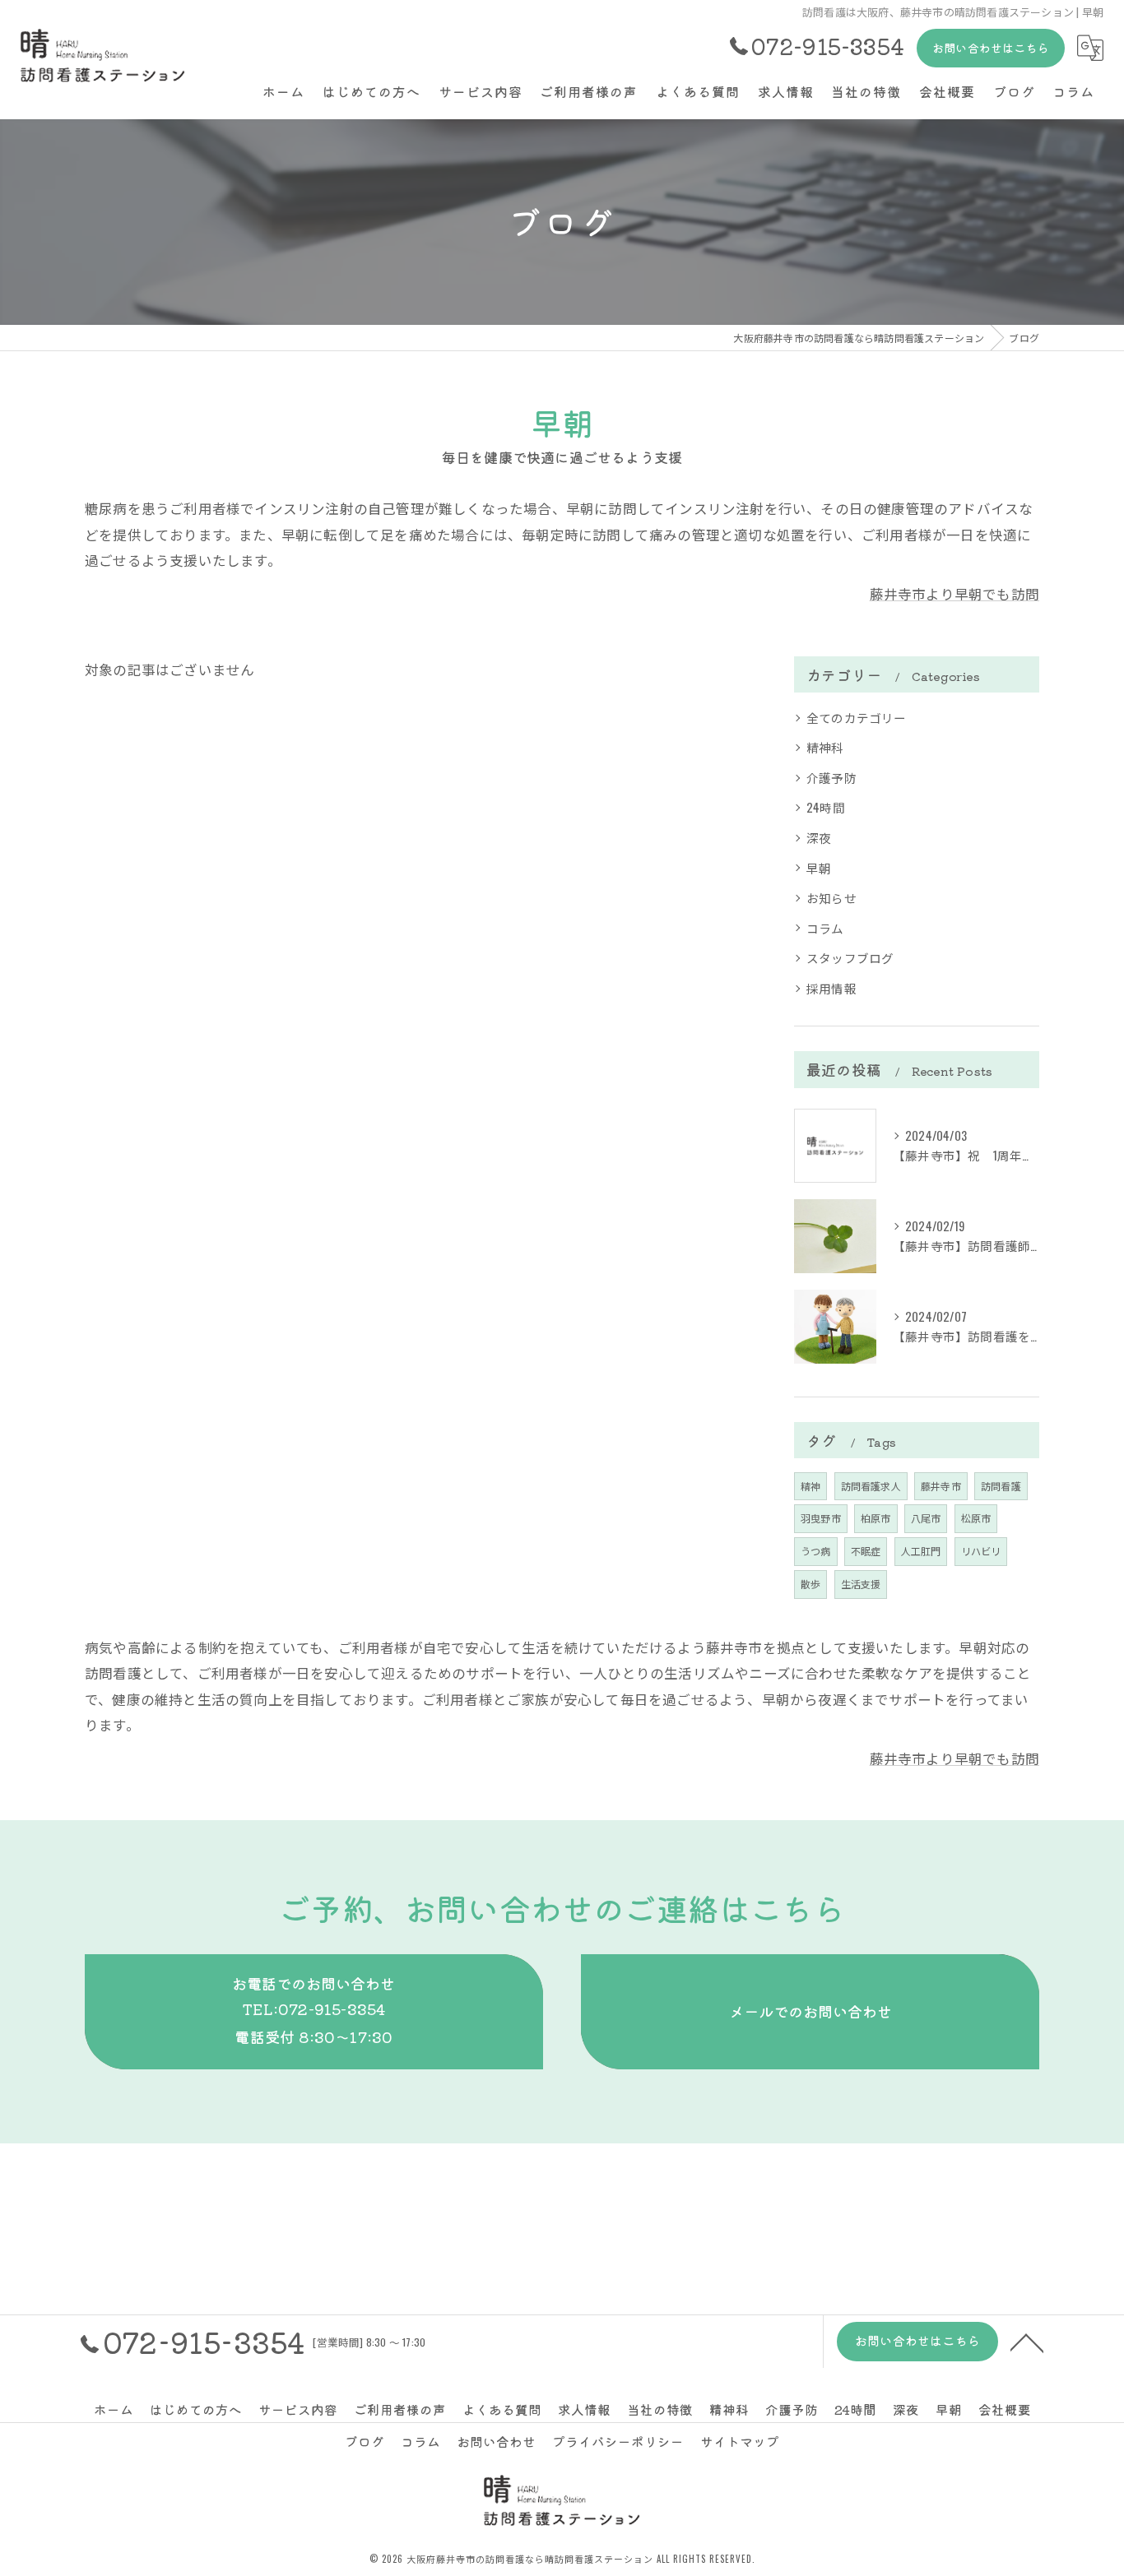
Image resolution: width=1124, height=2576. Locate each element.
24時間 (826, 807)
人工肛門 (921, 1551)
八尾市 (926, 1518)
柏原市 (876, 1518)
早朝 (819, 868)
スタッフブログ (850, 958)
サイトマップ (740, 2441)
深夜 (819, 838)
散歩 (810, 1584)
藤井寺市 (941, 1486)
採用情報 (831, 988)
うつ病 (816, 1551)
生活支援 (861, 1584)
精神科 (825, 747)
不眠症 (866, 1551)
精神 (810, 1486)
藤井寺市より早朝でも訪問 (954, 593)
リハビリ (981, 1551)
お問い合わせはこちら (991, 48)
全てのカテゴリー (857, 718)
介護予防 (831, 778)
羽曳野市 (821, 1518)
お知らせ (831, 898)
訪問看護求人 (871, 1486)
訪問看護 (1001, 1486)
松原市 (976, 1518)
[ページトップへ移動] (1027, 2342)
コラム (825, 928)
